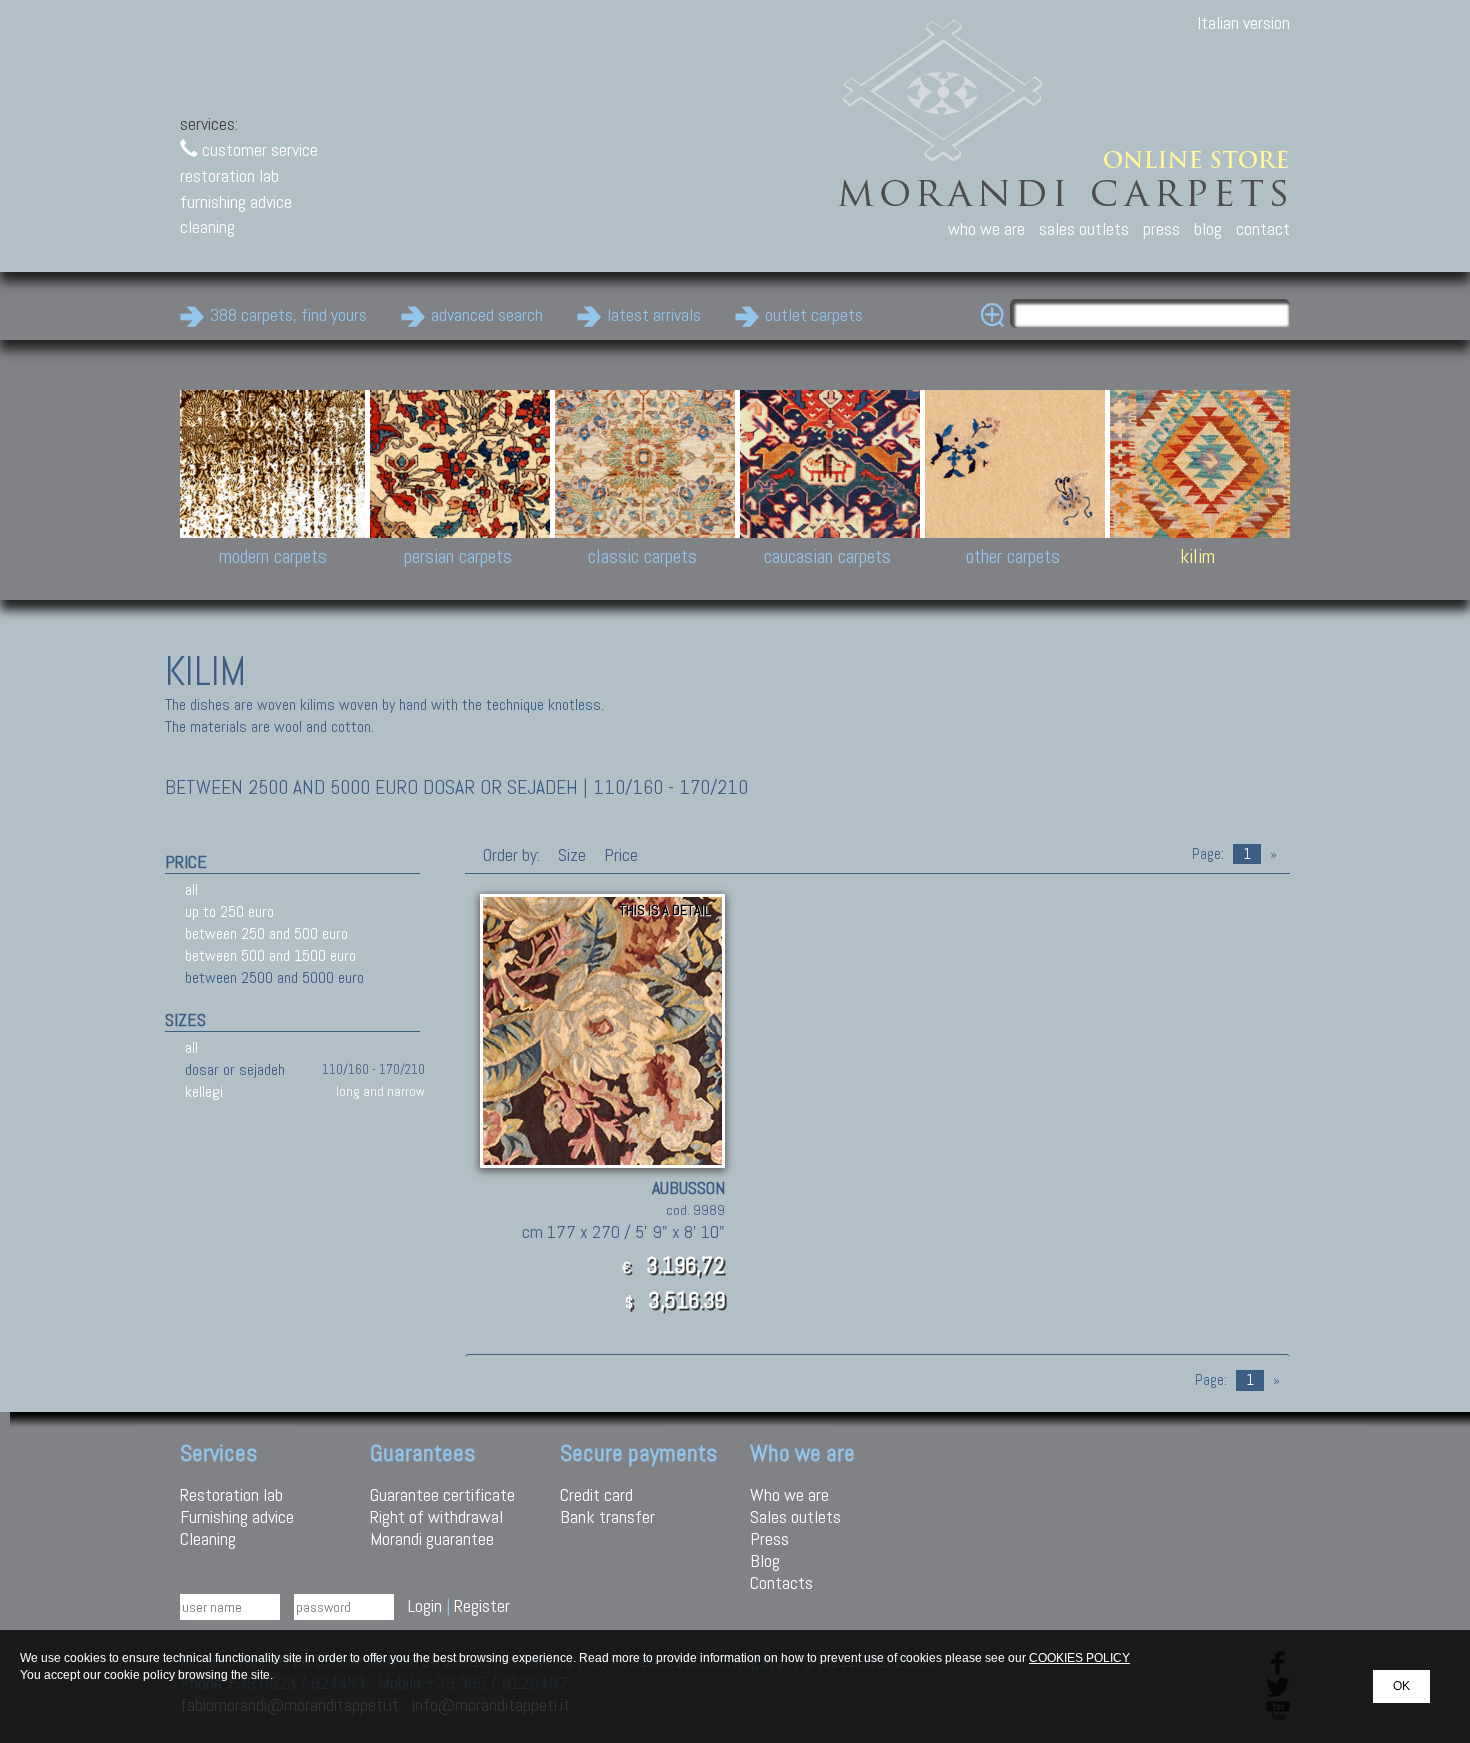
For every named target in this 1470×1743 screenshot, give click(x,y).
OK (1401, 1686)
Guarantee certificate (442, 1494)
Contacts (781, 1582)
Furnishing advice (237, 1516)
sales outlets (1084, 228)
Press (769, 1538)
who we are (986, 228)
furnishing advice (236, 201)
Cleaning (208, 1538)
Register (482, 1605)
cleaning (207, 226)
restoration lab (229, 175)
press (1161, 228)
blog (1208, 228)
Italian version (1243, 22)
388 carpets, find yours (288, 314)
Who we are (789, 1494)
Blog (765, 1560)
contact (1263, 228)
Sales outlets (795, 1516)
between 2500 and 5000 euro (274, 977)
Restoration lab (231, 1494)
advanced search (487, 314)
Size (572, 854)
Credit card (596, 1494)
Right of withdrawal (436, 1516)
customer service (258, 149)
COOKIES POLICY (1079, 1658)
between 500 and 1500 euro (270, 955)
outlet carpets (814, 314)
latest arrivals (654, 314)
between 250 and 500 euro (266, 933)
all (191, 889)
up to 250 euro (229, 911)
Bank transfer (607, 1516)
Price (619, 854)
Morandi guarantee (432, 1538)
